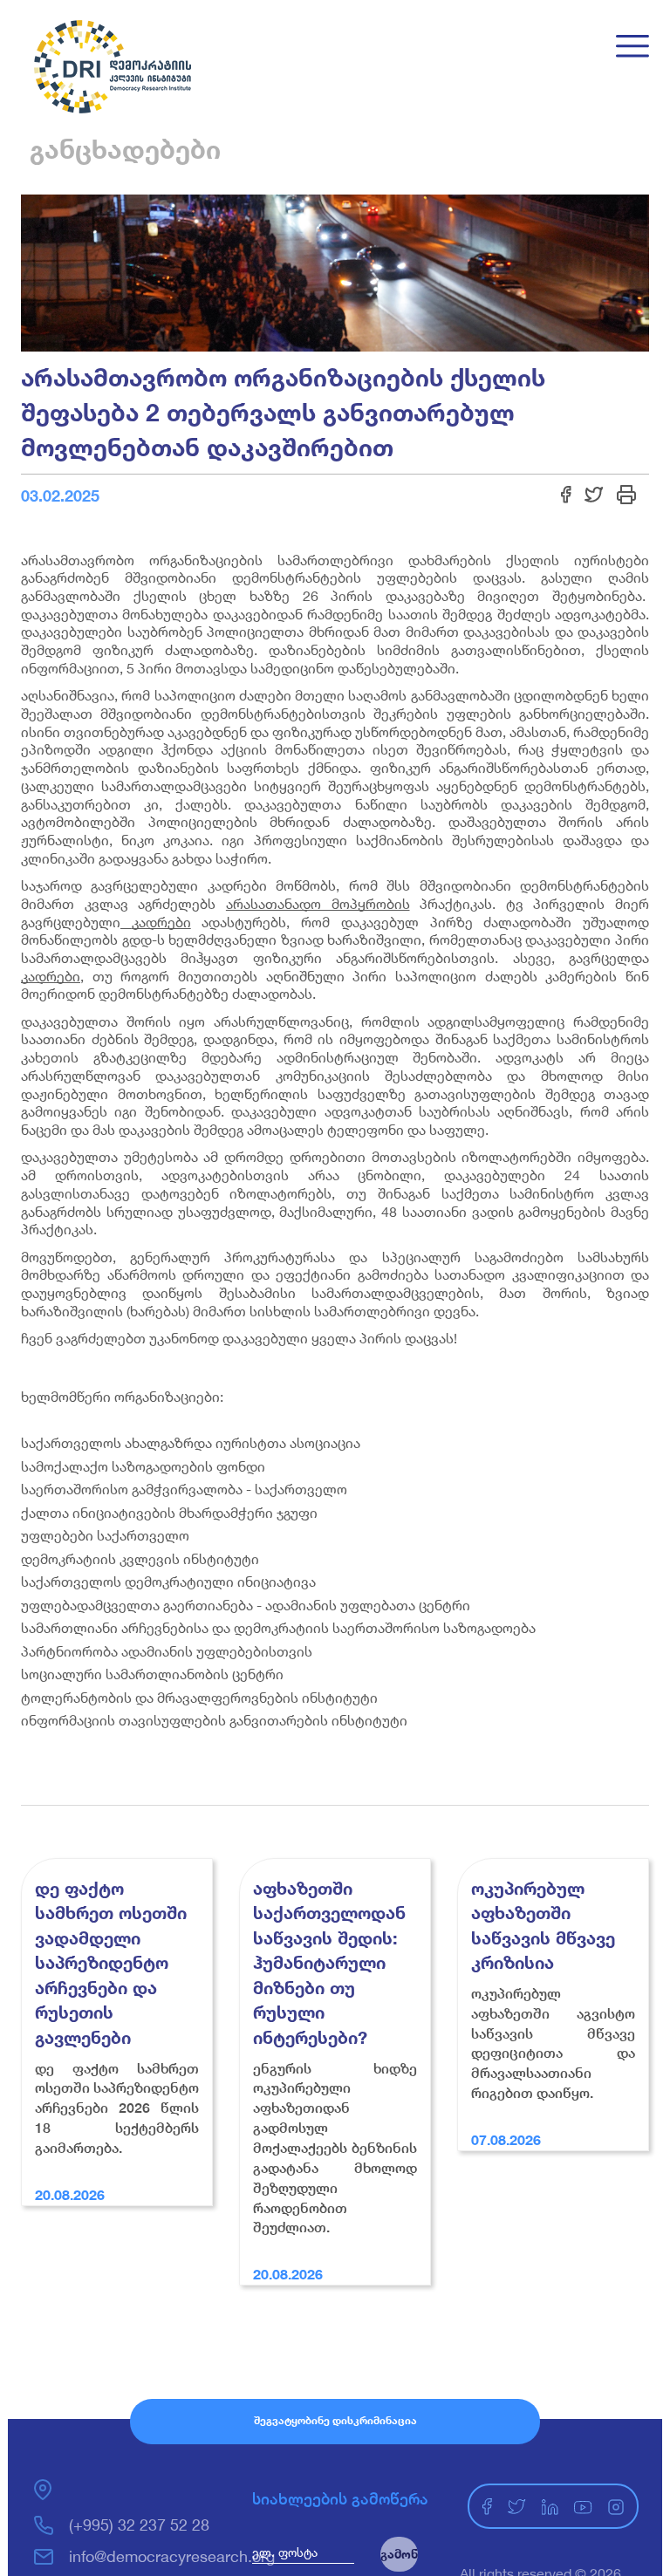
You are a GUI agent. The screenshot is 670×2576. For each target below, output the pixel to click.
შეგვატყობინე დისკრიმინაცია (335, 2420)
